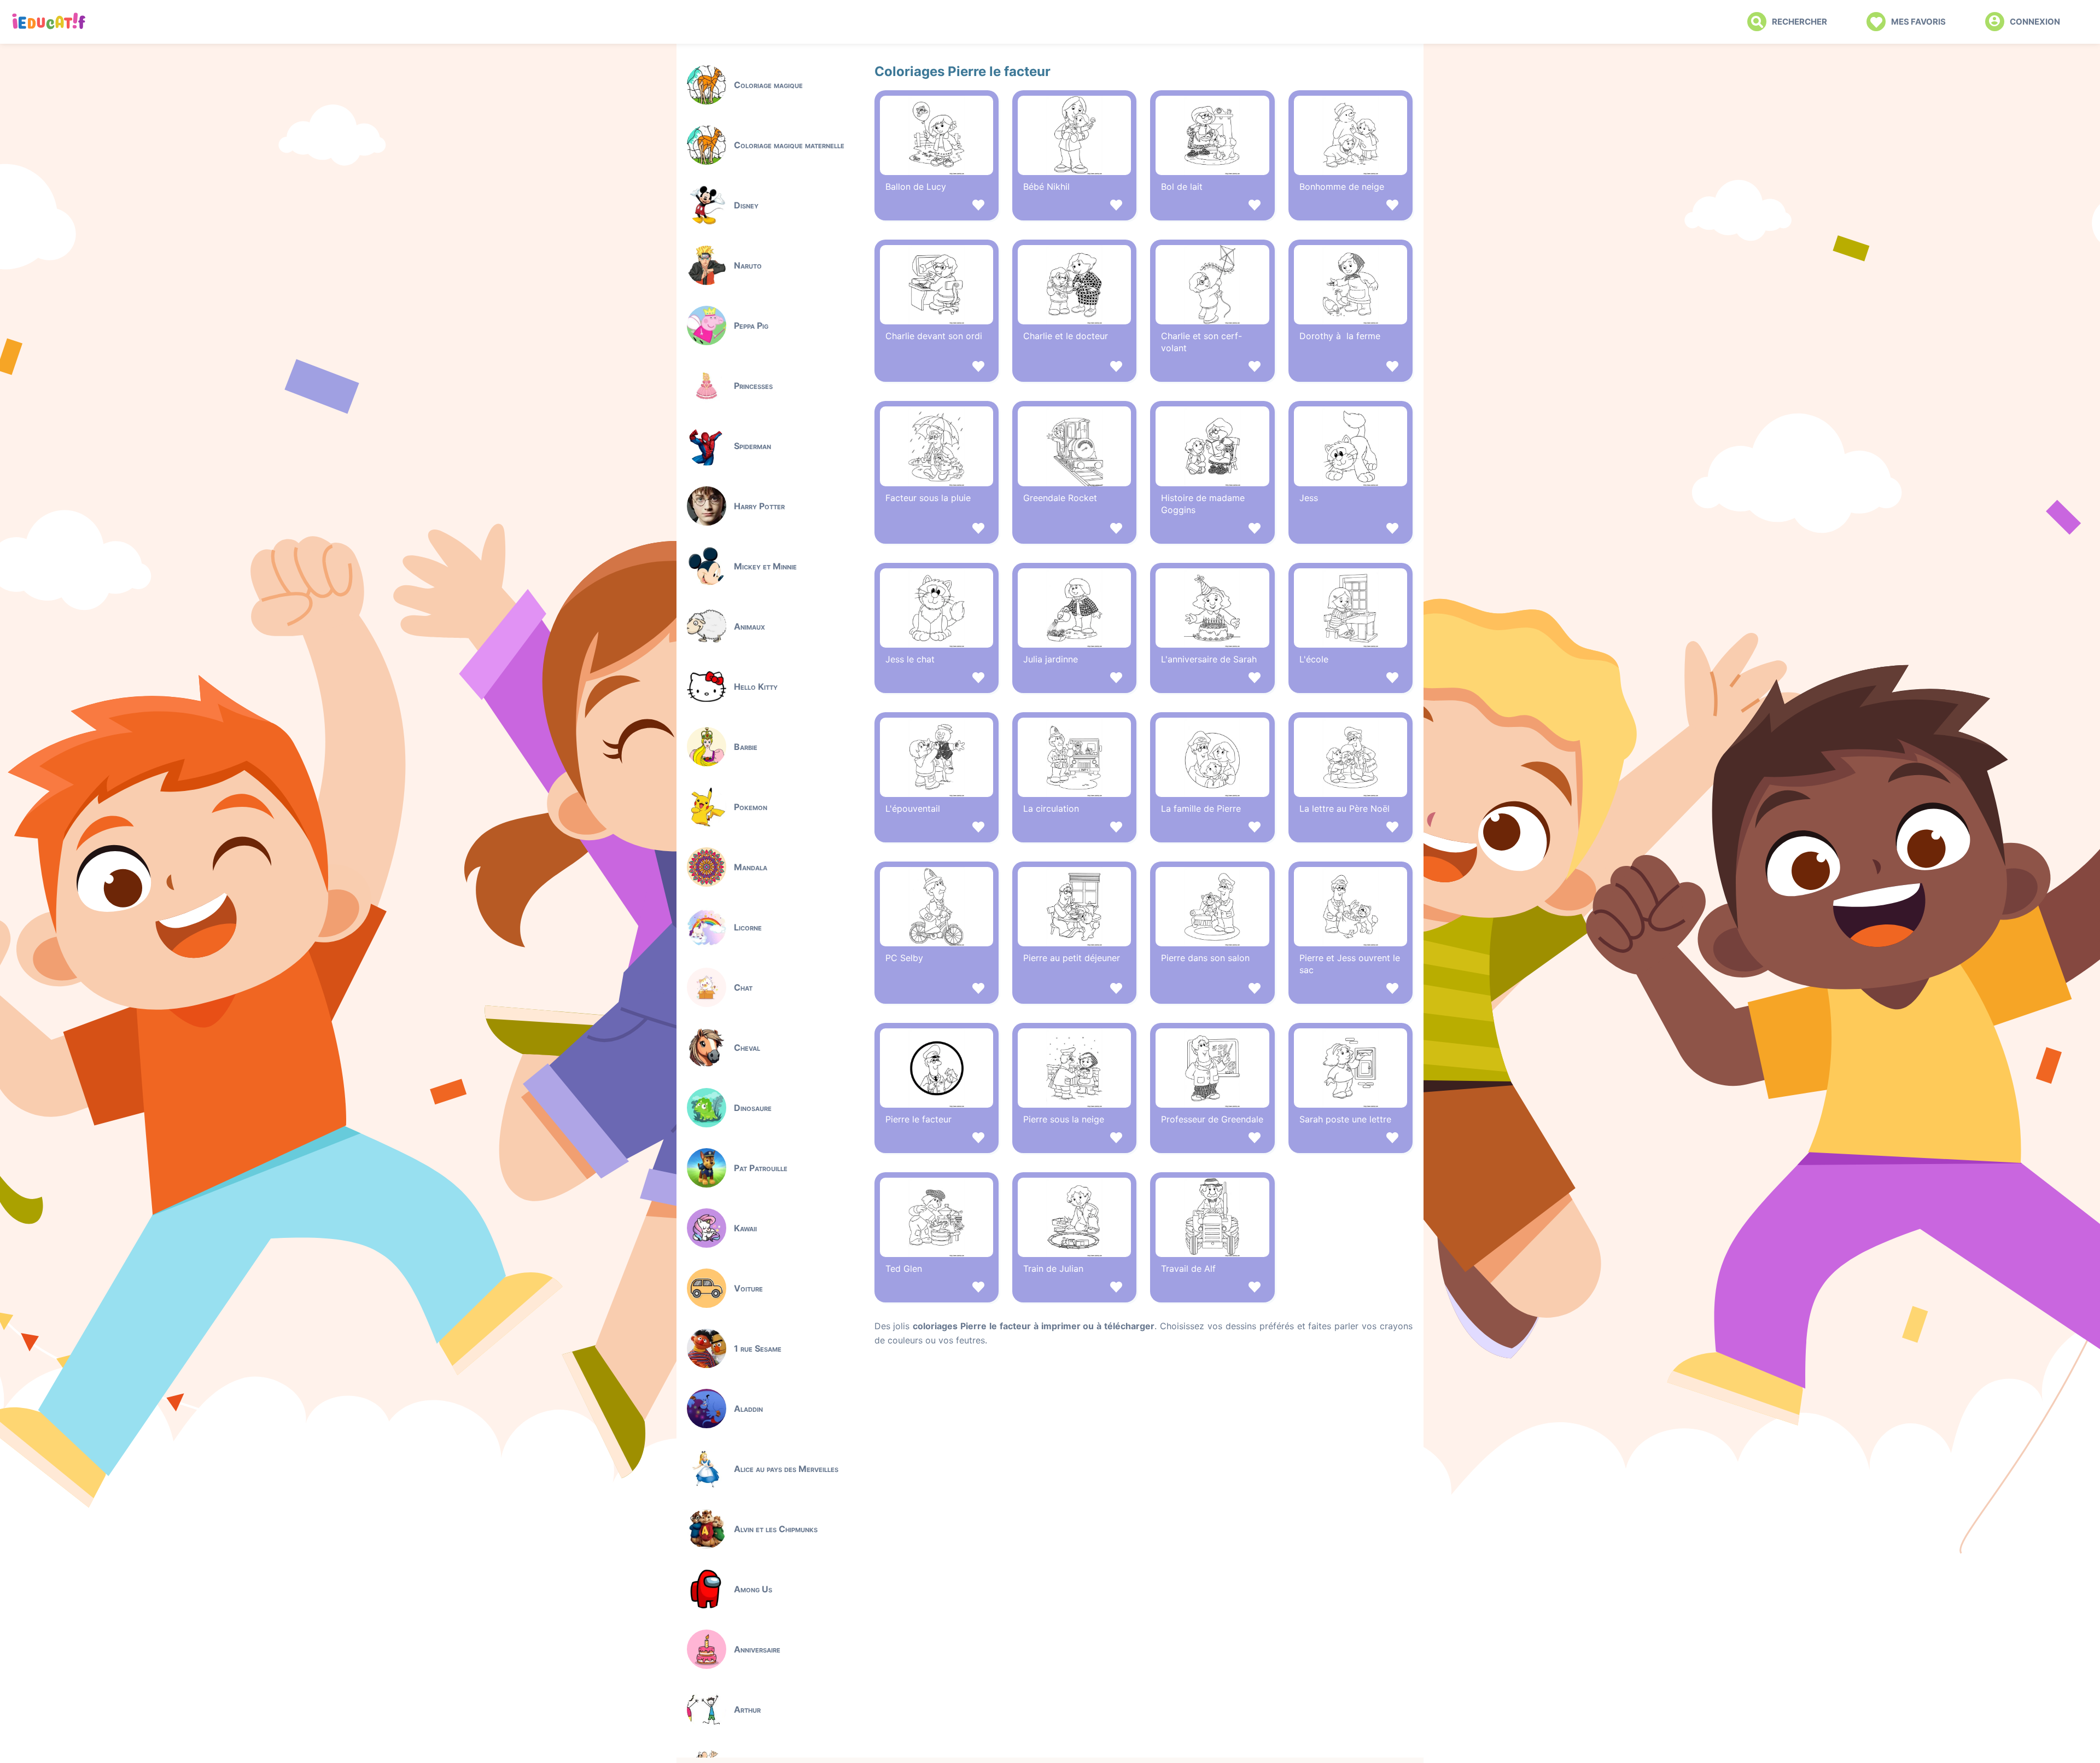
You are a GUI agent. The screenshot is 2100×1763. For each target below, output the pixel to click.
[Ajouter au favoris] (937, 206)
